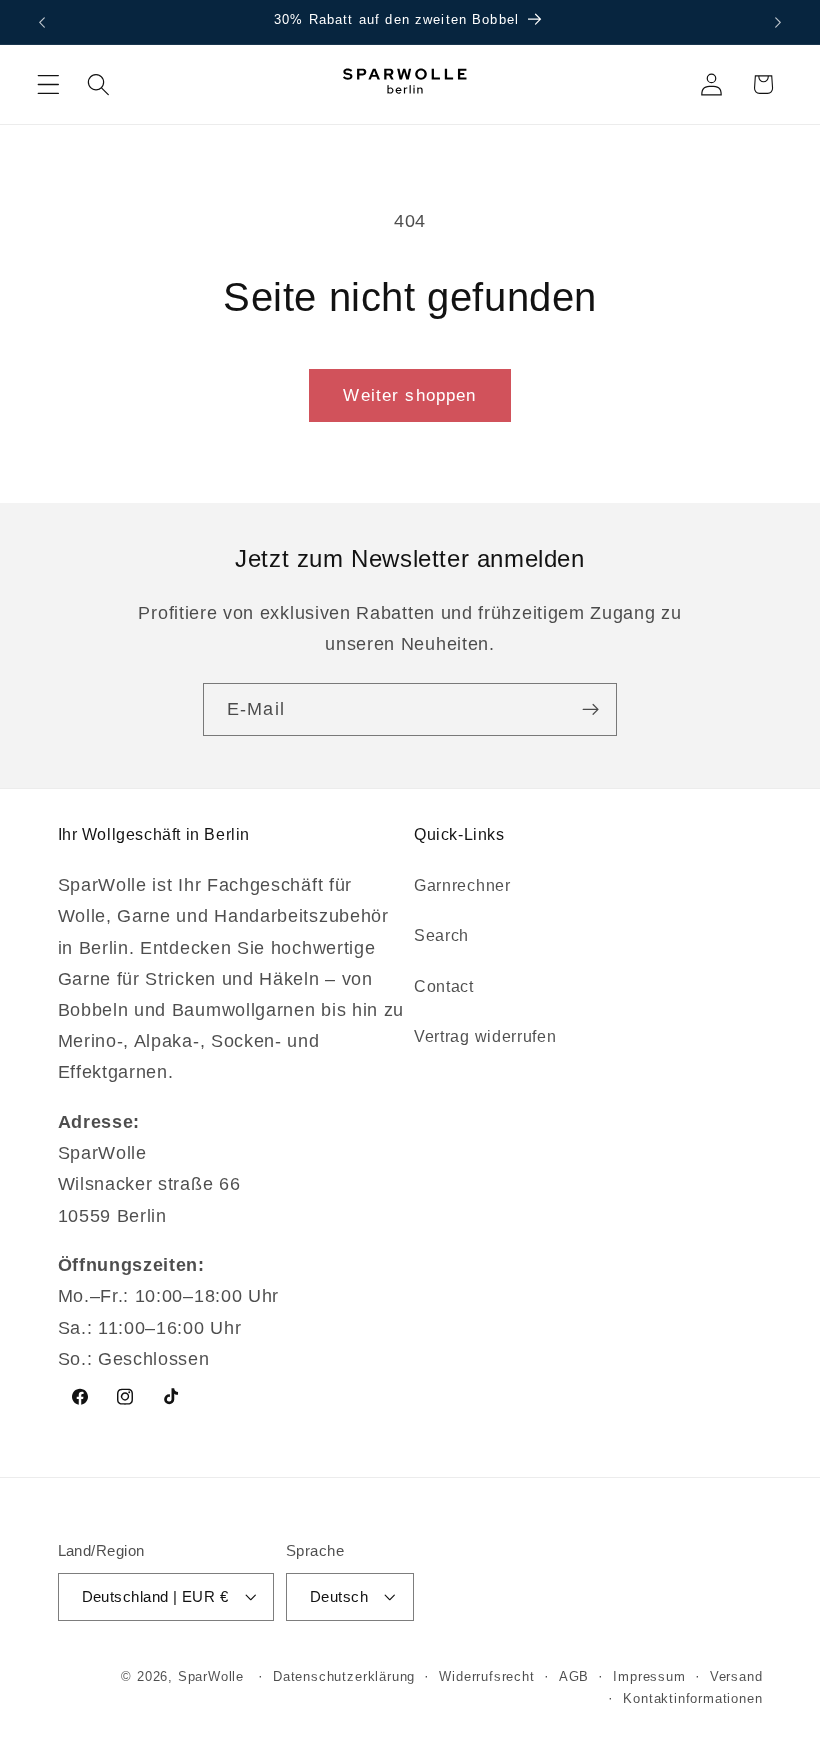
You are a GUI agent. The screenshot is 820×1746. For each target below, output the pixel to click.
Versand (736, 1677)
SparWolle (211, 1677)
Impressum (649, 1677)
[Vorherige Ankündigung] (42, 22)
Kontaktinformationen (692, 1699)
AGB (574, 1677)
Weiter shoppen (409, 395)
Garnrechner (462, 885)
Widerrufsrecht (486, 1677)
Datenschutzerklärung (344, 1677)
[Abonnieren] (590, 710)
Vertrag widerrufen (485, 1036)
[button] (48, 84)
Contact (444, 986)
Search (441, 935)
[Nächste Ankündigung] (778, 22)
